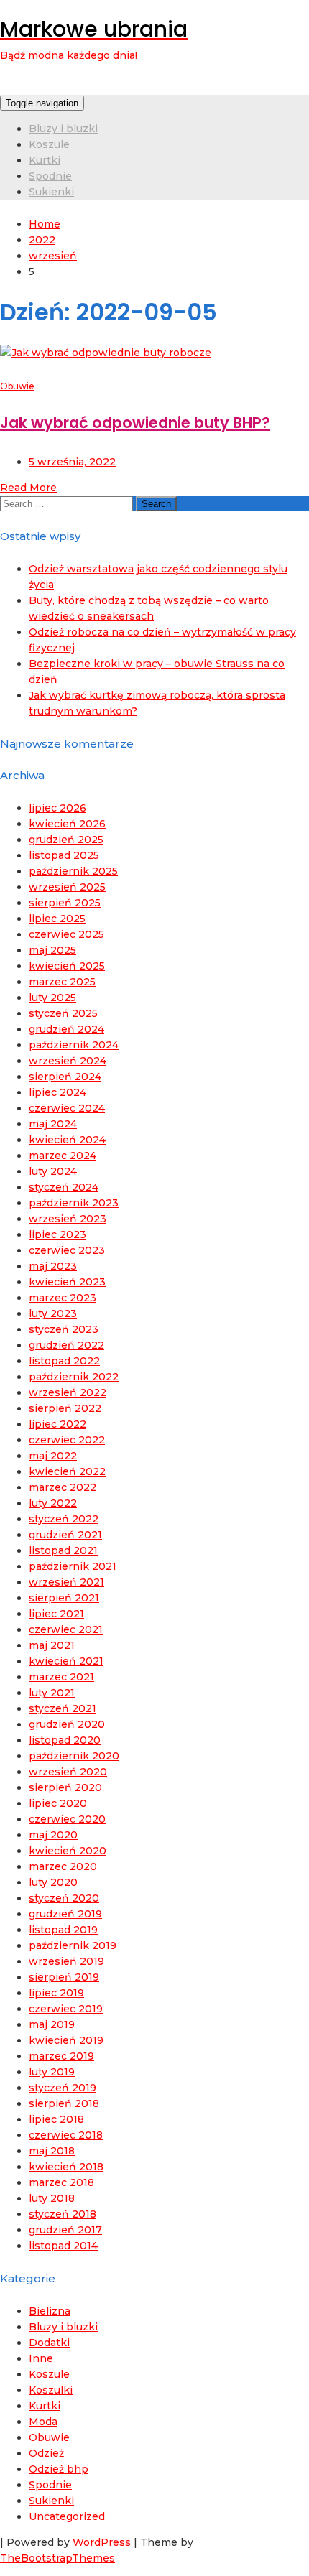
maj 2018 (52, 2151)
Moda (43, 2422)
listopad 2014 (63, 2246)
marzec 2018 (61, 2182)
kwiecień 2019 (66, 2040)
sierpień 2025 (65, 903)
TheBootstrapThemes (57, 2558)
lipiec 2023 (57, 1234)
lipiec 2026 (57, 808)
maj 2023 (53, 1266)
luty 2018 (52, 2198)
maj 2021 (52, 1645)
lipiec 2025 (57, 919)
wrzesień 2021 (66, 1582)
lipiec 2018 (56, 2119)
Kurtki (45, 160)
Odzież (46, 2453)
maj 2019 (52, 2024)
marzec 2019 (61, 2056)
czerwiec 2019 (66, 2009)
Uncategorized (67, 2516)
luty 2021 (52, 1693)
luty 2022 (53, 1503)
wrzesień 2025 (67, 887)
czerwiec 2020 (67, 1819)
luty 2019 (52, 2072)
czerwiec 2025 (66, 934)
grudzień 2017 (65, 2230)
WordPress (102, 2542)
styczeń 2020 (64, 1898)
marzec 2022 (63, 1487)
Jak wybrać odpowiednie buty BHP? (135, 423)
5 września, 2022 (72, 462)
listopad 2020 (65, 1740)
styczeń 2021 (63, 1708)
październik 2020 (74, 1756)
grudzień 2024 (66, 1029)
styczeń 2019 (63, 2088)
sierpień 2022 (65, 1408)
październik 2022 (74, 1377)
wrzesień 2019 (66, 1961)
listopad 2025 (64, 855)
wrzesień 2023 (68, 1219)
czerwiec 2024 (67, 1108)
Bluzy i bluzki (63, 129)
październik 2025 (73, 871)
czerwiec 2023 (67, 1250)
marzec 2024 (63, 1156)
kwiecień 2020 (68, 1851)
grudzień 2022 (66, 1345)
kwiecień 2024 (67, 1140)
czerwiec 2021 (66, 1629)
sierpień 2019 (64, 1977)
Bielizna (50, 2311)
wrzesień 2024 (68, 1061)
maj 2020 (53, 1835)
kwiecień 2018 (66, 2167)
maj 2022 (53, 1456)
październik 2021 (73, 1566)
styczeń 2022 (64, 1519)
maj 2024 (53, 1124)
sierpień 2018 (64, 2103)
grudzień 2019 (65, 1914)
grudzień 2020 (67, 1724)
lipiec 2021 (56, 1614)
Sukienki (51, 192)
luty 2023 (53, 1313)
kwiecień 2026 (67, 824)
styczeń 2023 (64, 1329)
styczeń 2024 (64, 1187)
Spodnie (50, 176)
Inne (41, 2358)
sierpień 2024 (65, 1077)
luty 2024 (53, 1171)
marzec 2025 (62, 982)
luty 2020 (53, 1882)
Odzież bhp (59, 2469)
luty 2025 (52, 998)
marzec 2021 (61, 1677)
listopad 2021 (63, 1550)
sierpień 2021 (64, 1598)
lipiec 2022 (57, 1424)
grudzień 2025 (66, 840)
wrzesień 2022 (68, 1392)
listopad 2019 (63, 1930)
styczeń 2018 (63, 2214)
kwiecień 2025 (67, 966)
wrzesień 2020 (68, 1772)
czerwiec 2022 (67, 1440)
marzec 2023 (63, 1298)
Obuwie (17, 386)
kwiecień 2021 (66, 1661)
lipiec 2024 (57, 1092)
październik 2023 (74, 1203)
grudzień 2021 (65, 1535)
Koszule (49, 144)
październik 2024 (74, 1045)
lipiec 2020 (58, 1803)
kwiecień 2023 (67, 1282)
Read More (28, 488)
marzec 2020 (63, 1866)
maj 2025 (52, 950)
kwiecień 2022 (67, 1471)
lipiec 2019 (56, 1993)
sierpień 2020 (65, 1787)
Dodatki (49, 2343)
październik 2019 (73, 1945)
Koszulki (51, 2390)
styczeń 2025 (63, 1013)
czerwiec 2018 (66, 2135)
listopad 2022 (64, 1361)
